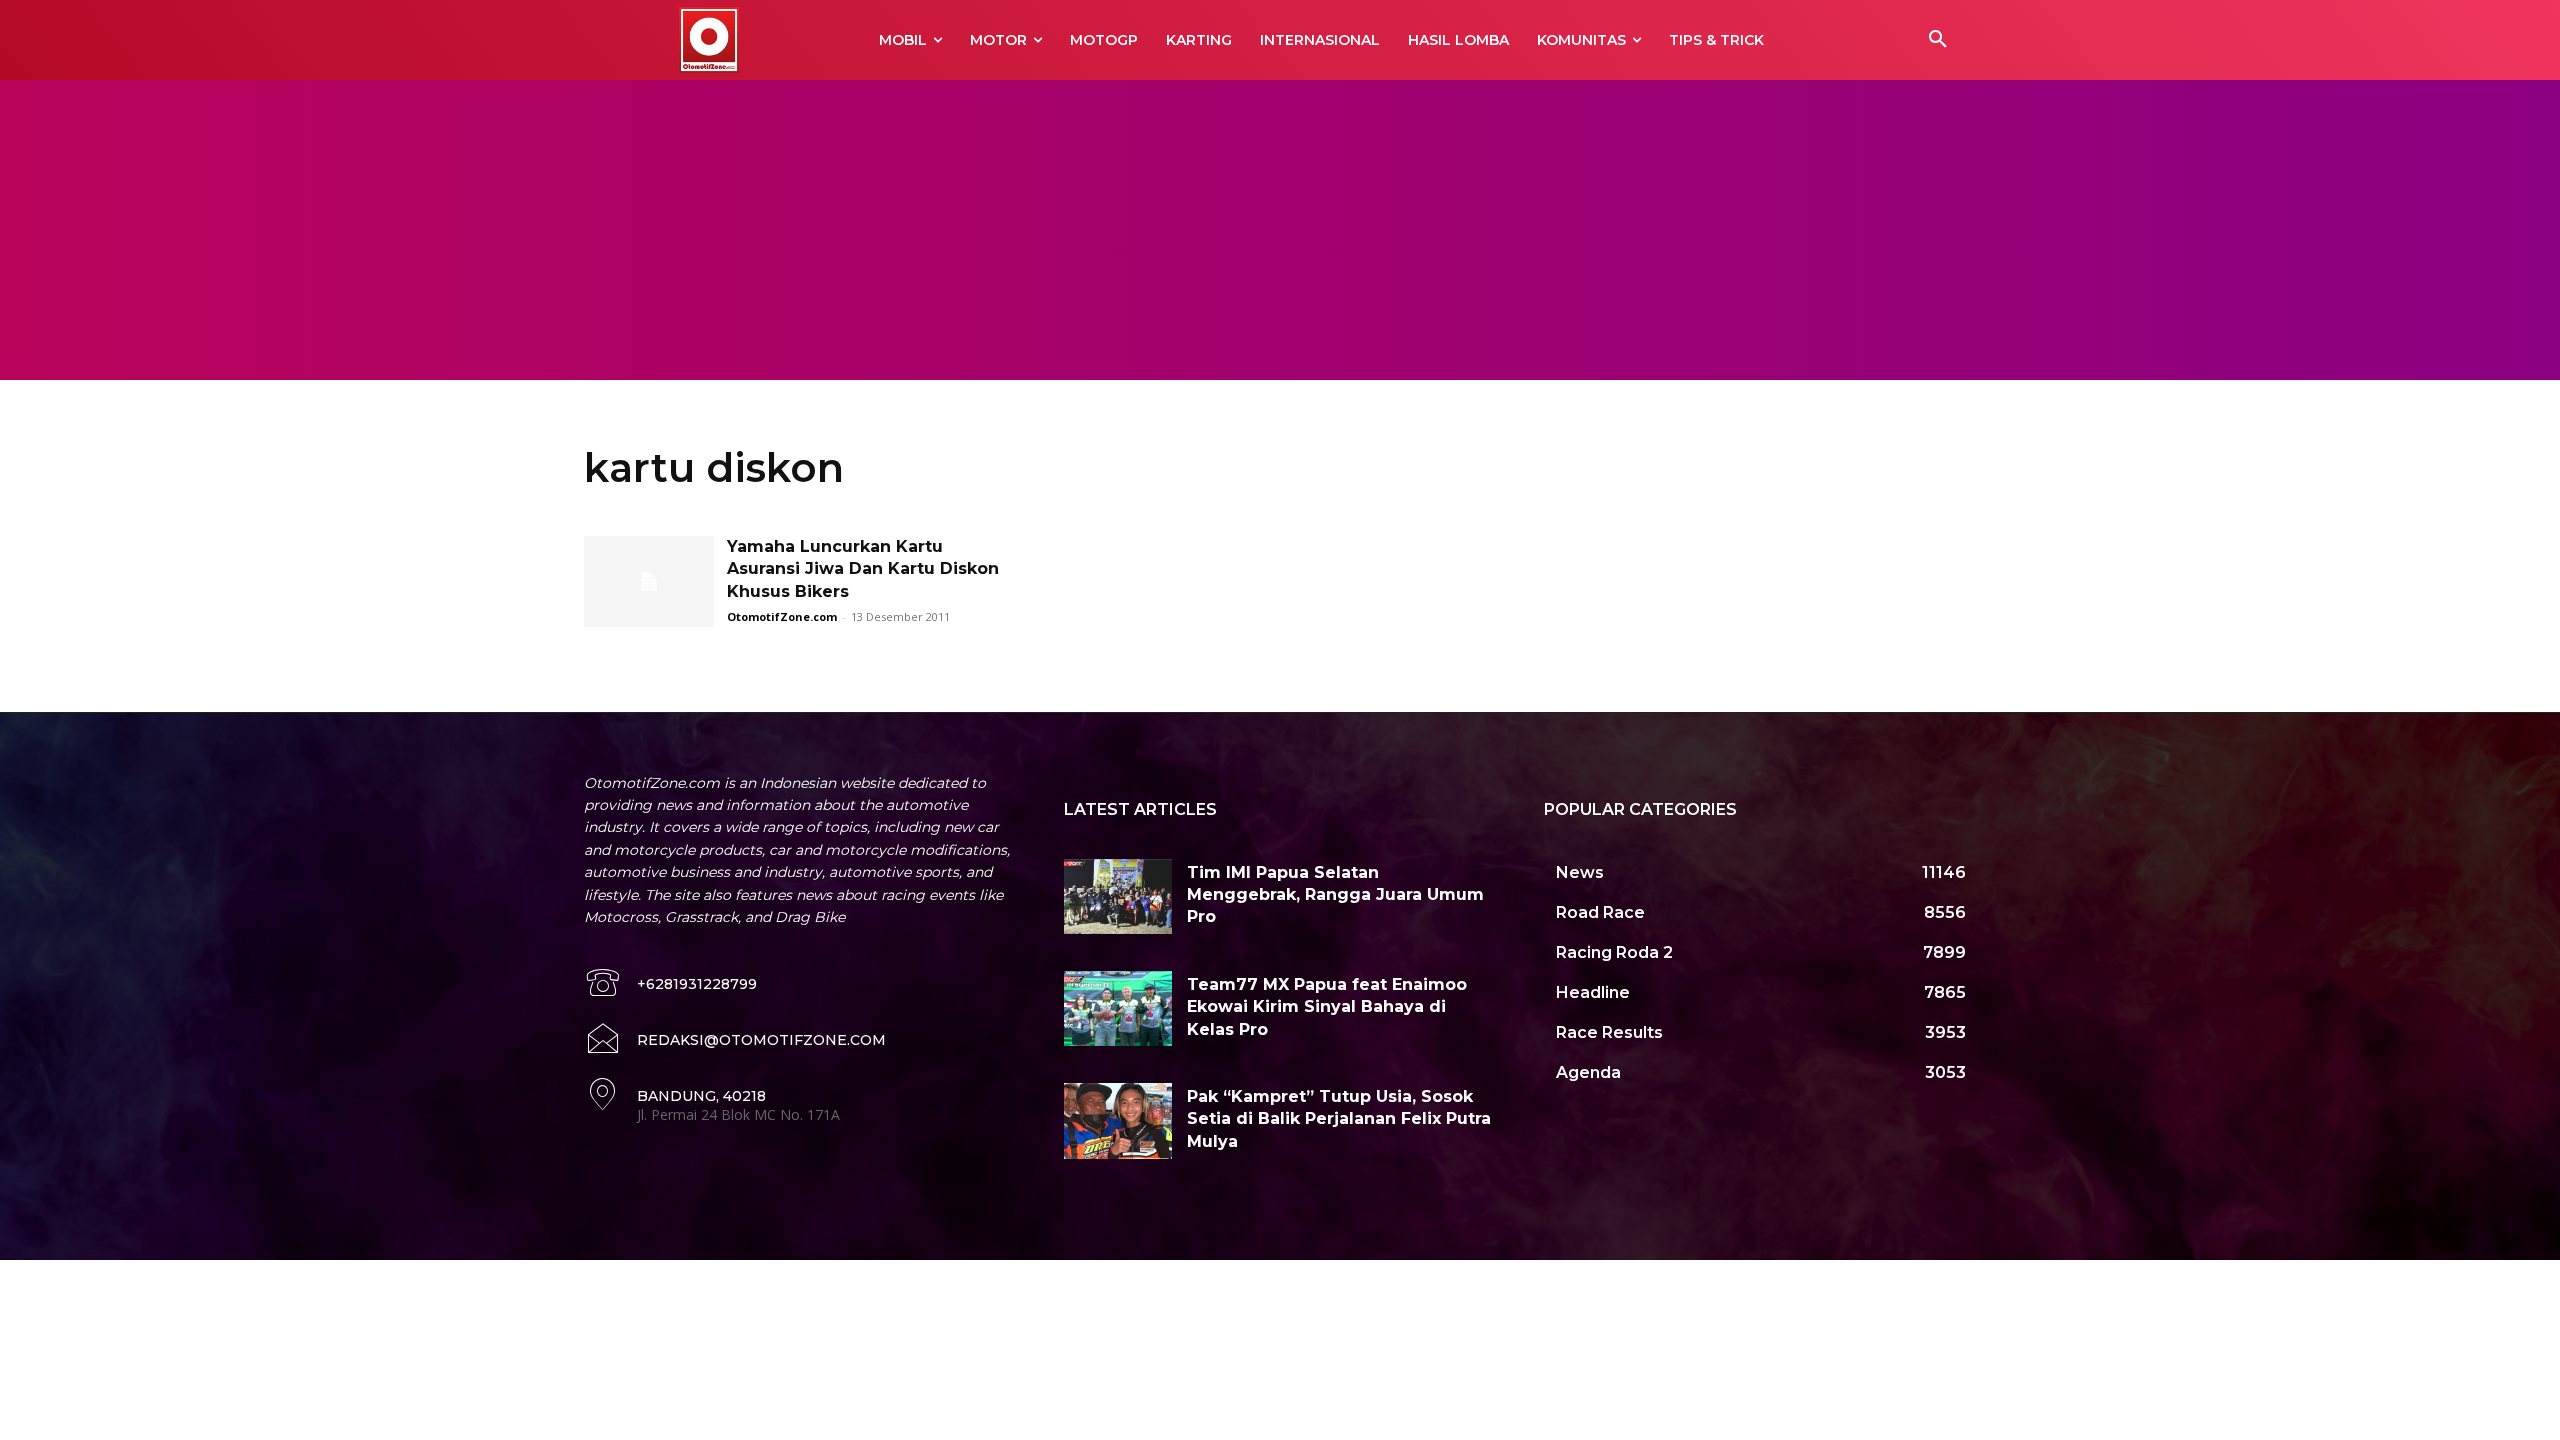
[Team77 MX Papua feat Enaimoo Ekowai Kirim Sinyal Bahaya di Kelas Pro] (1118, 1009)
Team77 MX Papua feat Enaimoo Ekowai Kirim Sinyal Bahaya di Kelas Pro (1327, 1007)
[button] (1938, 40)
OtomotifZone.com (782, 616)
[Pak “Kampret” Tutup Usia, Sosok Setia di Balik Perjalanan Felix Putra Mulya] (1118, 1121)
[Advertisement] (1280, 230)
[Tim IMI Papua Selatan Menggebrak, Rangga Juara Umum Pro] (1118, 897)
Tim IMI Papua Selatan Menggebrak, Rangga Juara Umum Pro (1335, 895)
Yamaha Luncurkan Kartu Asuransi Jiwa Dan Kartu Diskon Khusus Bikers (863, 569)
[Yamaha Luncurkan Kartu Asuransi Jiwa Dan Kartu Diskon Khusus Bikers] (649, 581)
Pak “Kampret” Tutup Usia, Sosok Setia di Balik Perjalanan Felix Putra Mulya (1339, 1119)
